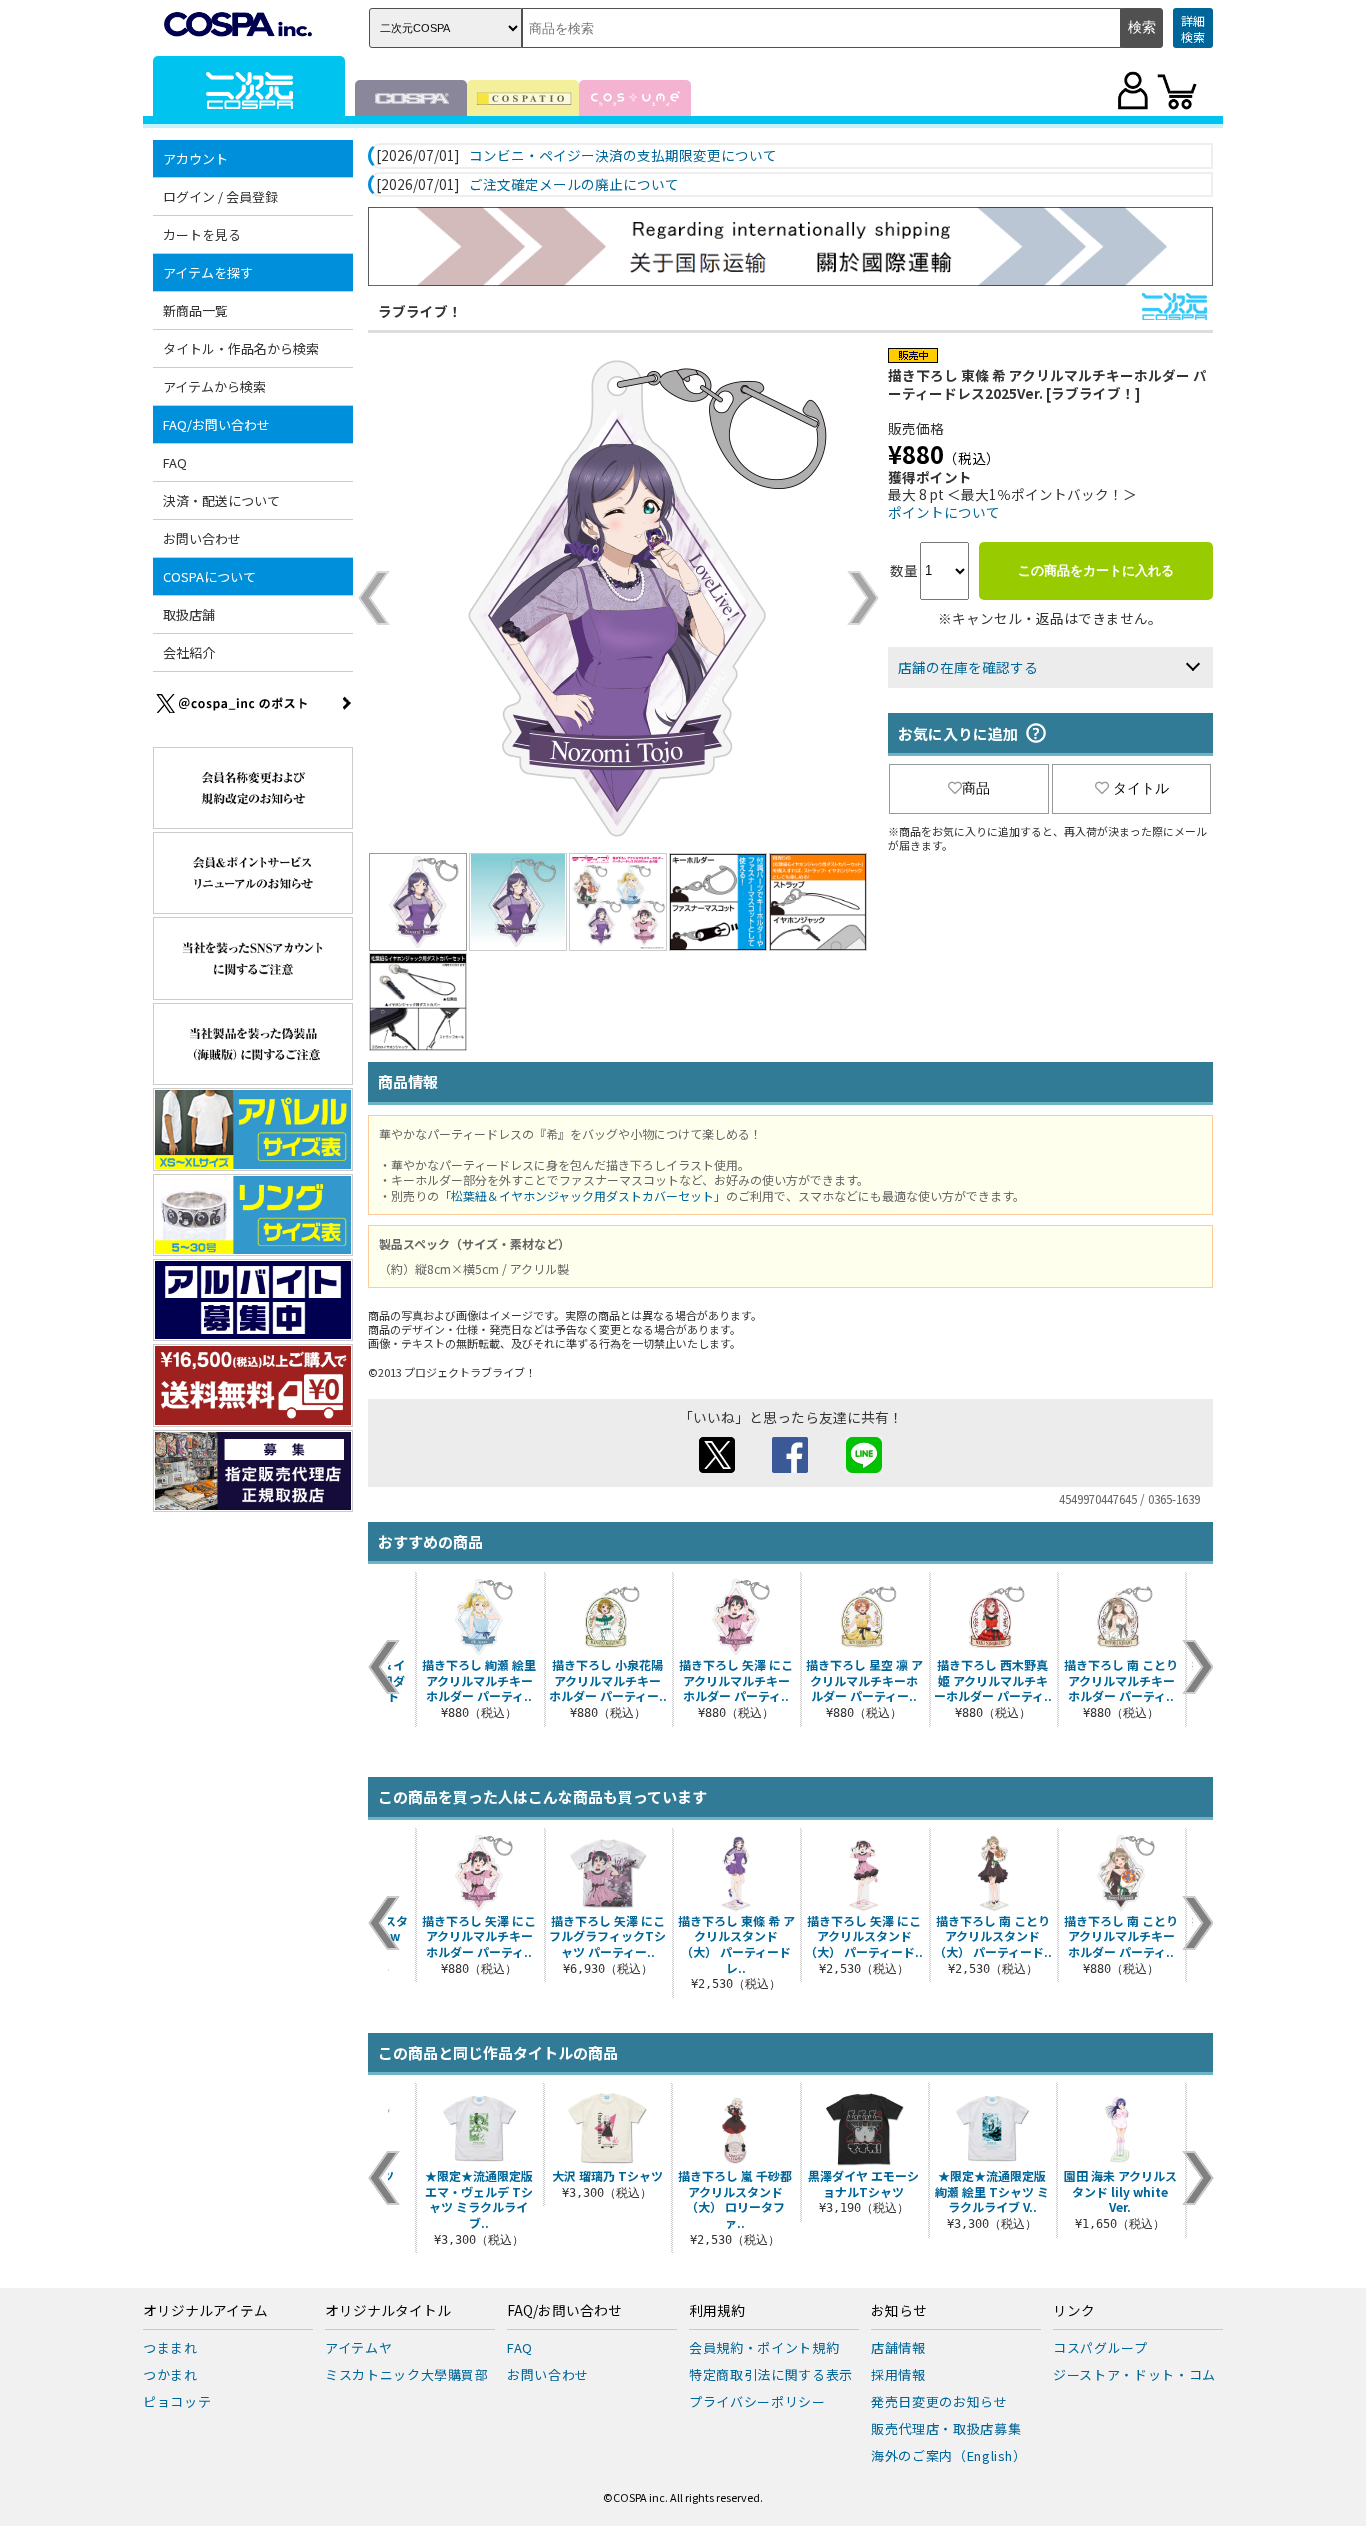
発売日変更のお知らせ (939, 2401)
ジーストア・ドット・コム (1134, 2374)
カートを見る (202, 234)
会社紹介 (189, 652)
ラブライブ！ (420, 311)
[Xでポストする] (717, 1467)
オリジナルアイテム (205, 2311)
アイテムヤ (358, 2347)
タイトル (1141, 788)
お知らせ (899, 2311)
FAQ (175, 462)
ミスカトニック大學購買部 (407, 2374)
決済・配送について (221, 500)
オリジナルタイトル (388, 2311)
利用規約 (717, 2311)
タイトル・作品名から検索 (241, 348)
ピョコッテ (177, 2401)
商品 (976, 788)
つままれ (170, 2347)
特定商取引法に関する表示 (771, 2374)
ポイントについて (944, 512)
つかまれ (170, 2374)
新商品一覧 (195, 310)
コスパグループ (1100, 2347)
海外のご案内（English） (949, 2455)
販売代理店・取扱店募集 (946, 2428)
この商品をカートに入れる (1096, 570)
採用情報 (898, 2374)
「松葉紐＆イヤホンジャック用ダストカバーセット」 (582, 1195)
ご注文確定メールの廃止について (574, 185)
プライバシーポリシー (757, 2401)
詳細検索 (1193, 28)
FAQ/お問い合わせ (564, 2311)
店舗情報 (898, 2347)
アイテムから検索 (214, 386)
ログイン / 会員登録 (220, 196)
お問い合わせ (202, 538)
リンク (1074, 2311)
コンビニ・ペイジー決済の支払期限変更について (623, 156)
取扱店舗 (189, 614)
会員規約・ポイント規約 (764, 2347)
